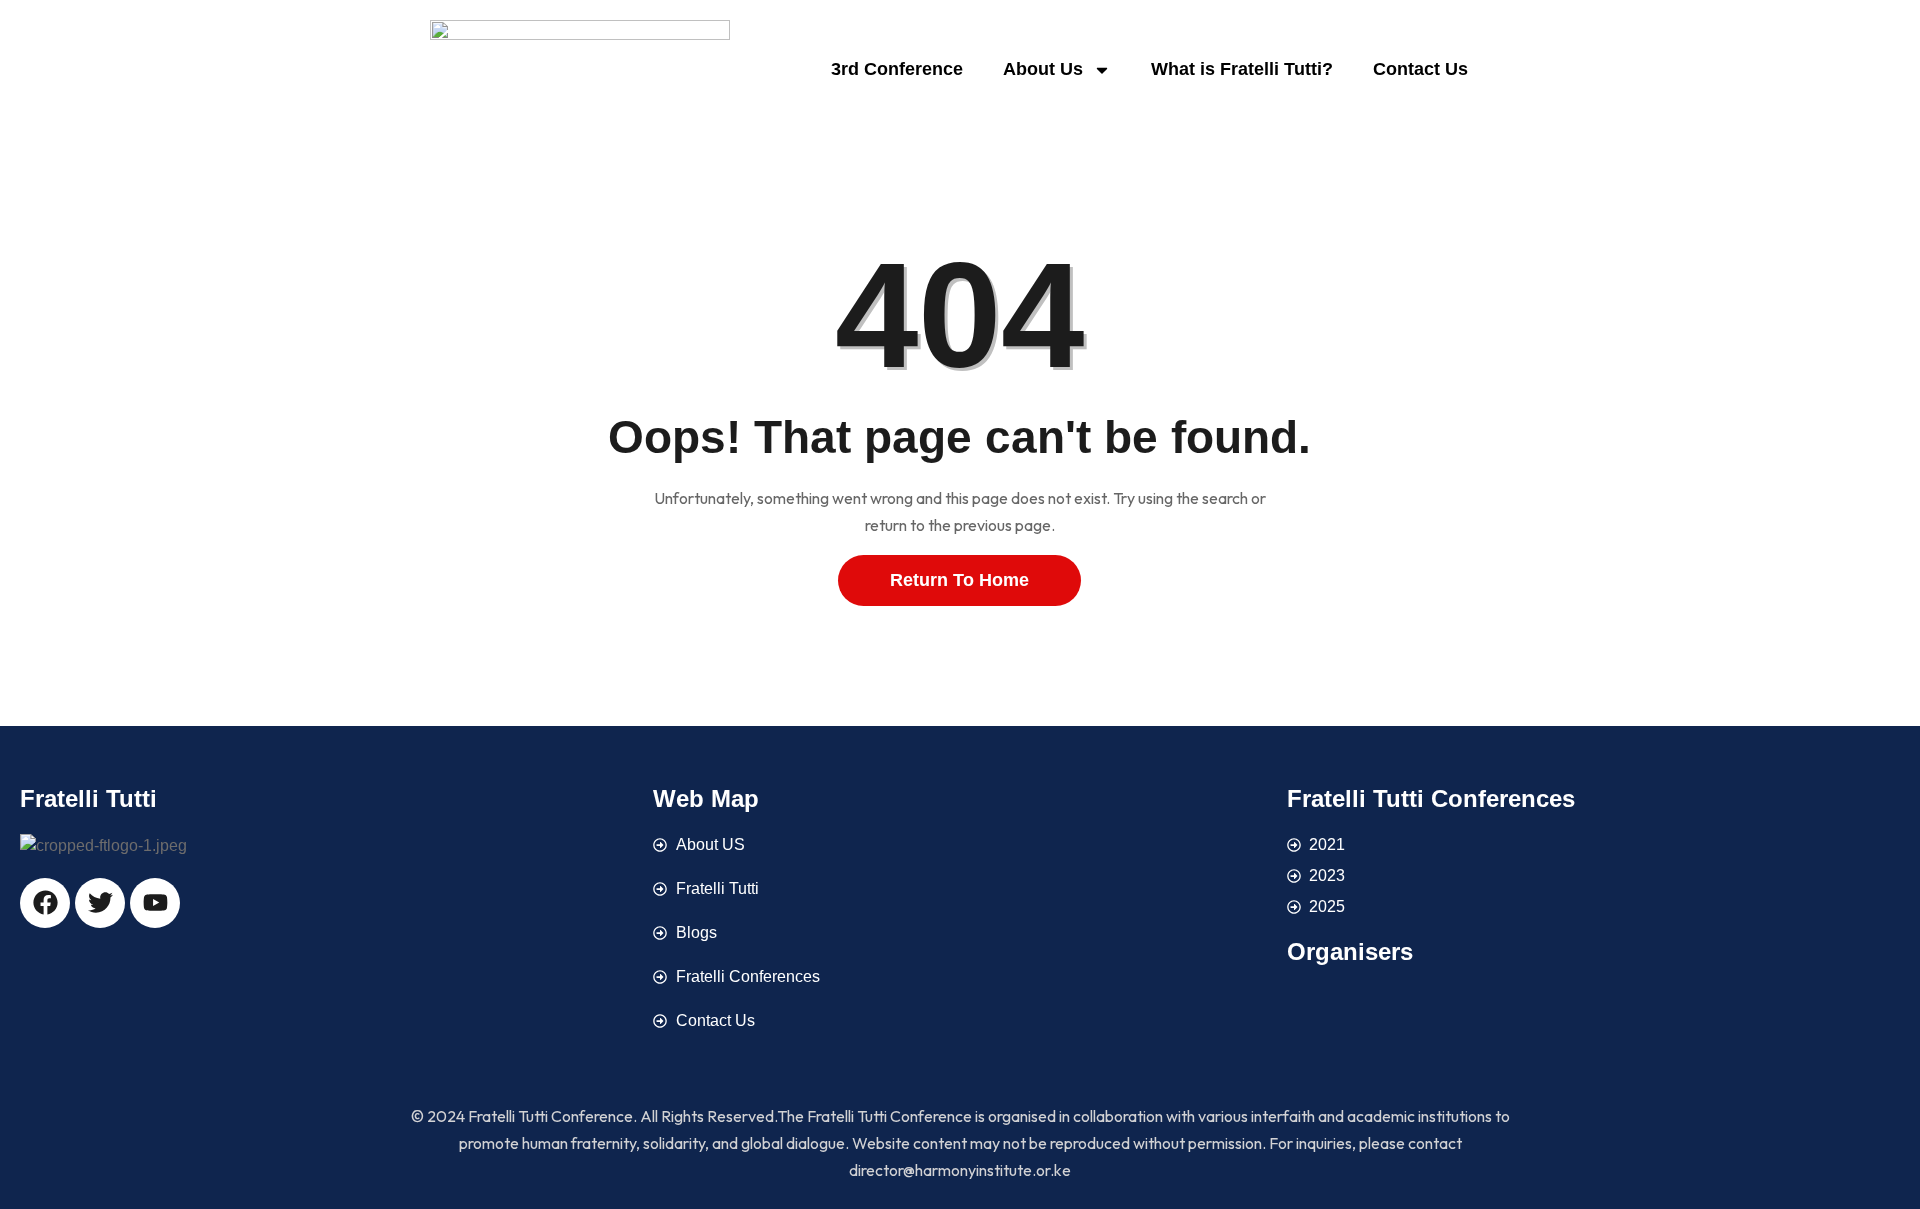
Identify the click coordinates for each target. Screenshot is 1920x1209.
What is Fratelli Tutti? (1242, 69)
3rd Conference (897, 69)
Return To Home (959, 580)
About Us (1043, 69)
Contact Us (1420, 69)
